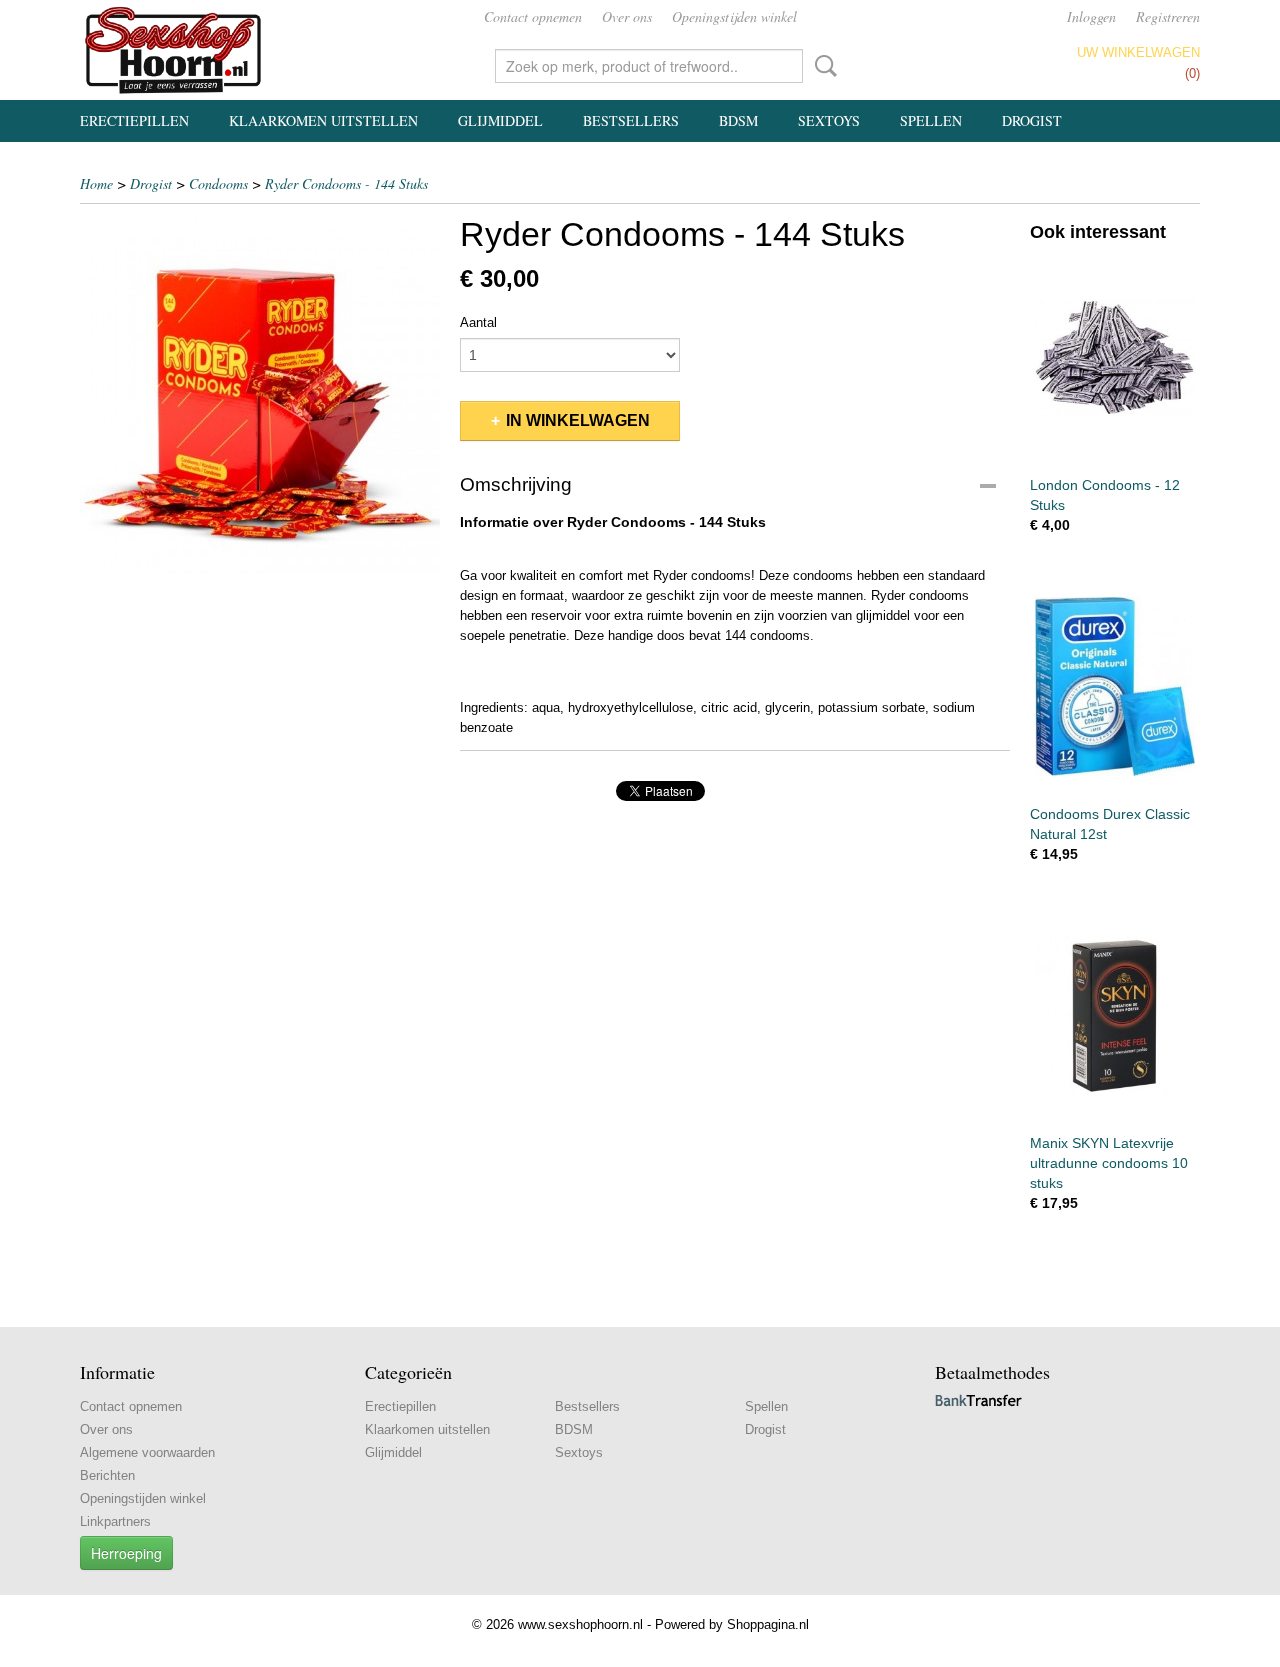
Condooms (218, 183)
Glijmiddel (500, 120)
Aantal (478, 322)
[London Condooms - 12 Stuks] (1115, 357)
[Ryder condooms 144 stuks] (260, 394)
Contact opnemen (533, 16)
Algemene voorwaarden (147, 1452)
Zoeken (822, 66)
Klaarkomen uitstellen (323, 120)
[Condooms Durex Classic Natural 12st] (1115, 686)
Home (96, 183)
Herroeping (126, 1553)
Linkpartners (115, 1521)
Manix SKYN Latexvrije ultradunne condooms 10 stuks (1109, 1163)
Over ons (627, 16)
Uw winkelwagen (1138, 52)
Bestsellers (631, 120)
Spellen (931, 120)
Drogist (1032, 120)
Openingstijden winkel (734, 16)
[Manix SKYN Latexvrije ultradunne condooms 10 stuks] (1115, 1015)
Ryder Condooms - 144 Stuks (346, 183)
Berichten (107, 1475)
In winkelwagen (578, 420)
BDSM (738, 120)
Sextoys (829, 120)
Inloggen (1091, 16)
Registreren (1168, 16)
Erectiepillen (134, 120)
